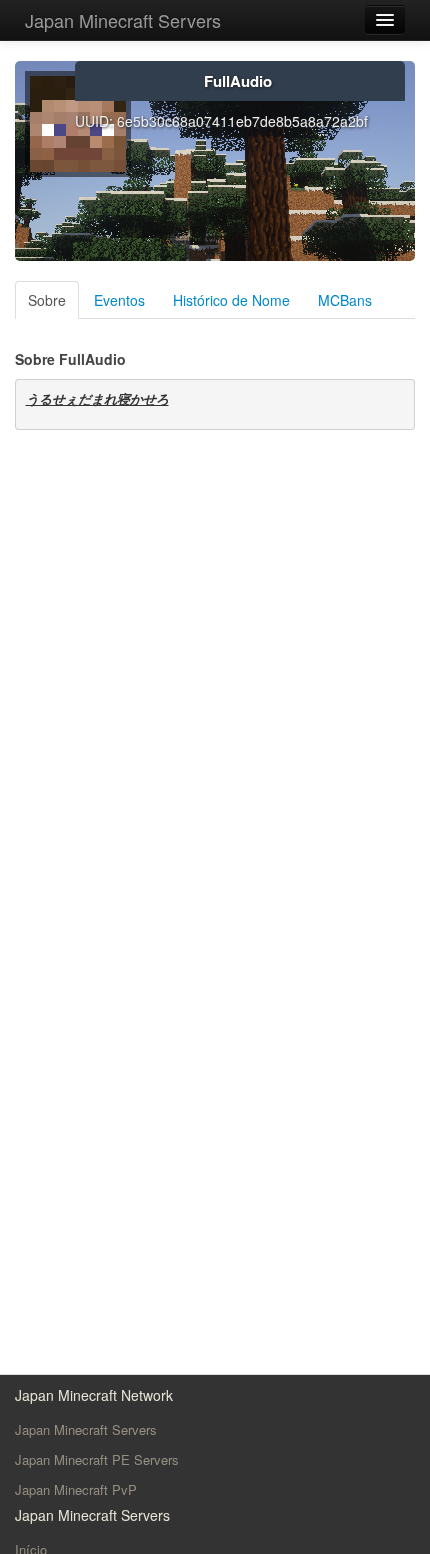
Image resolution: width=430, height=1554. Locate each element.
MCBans (345, 300)
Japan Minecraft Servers (123, 20)
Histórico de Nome (231, 300)
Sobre (47, 300)
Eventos (119, 300)
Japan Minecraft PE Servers (97, 1459)
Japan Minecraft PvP (76, 1489)
